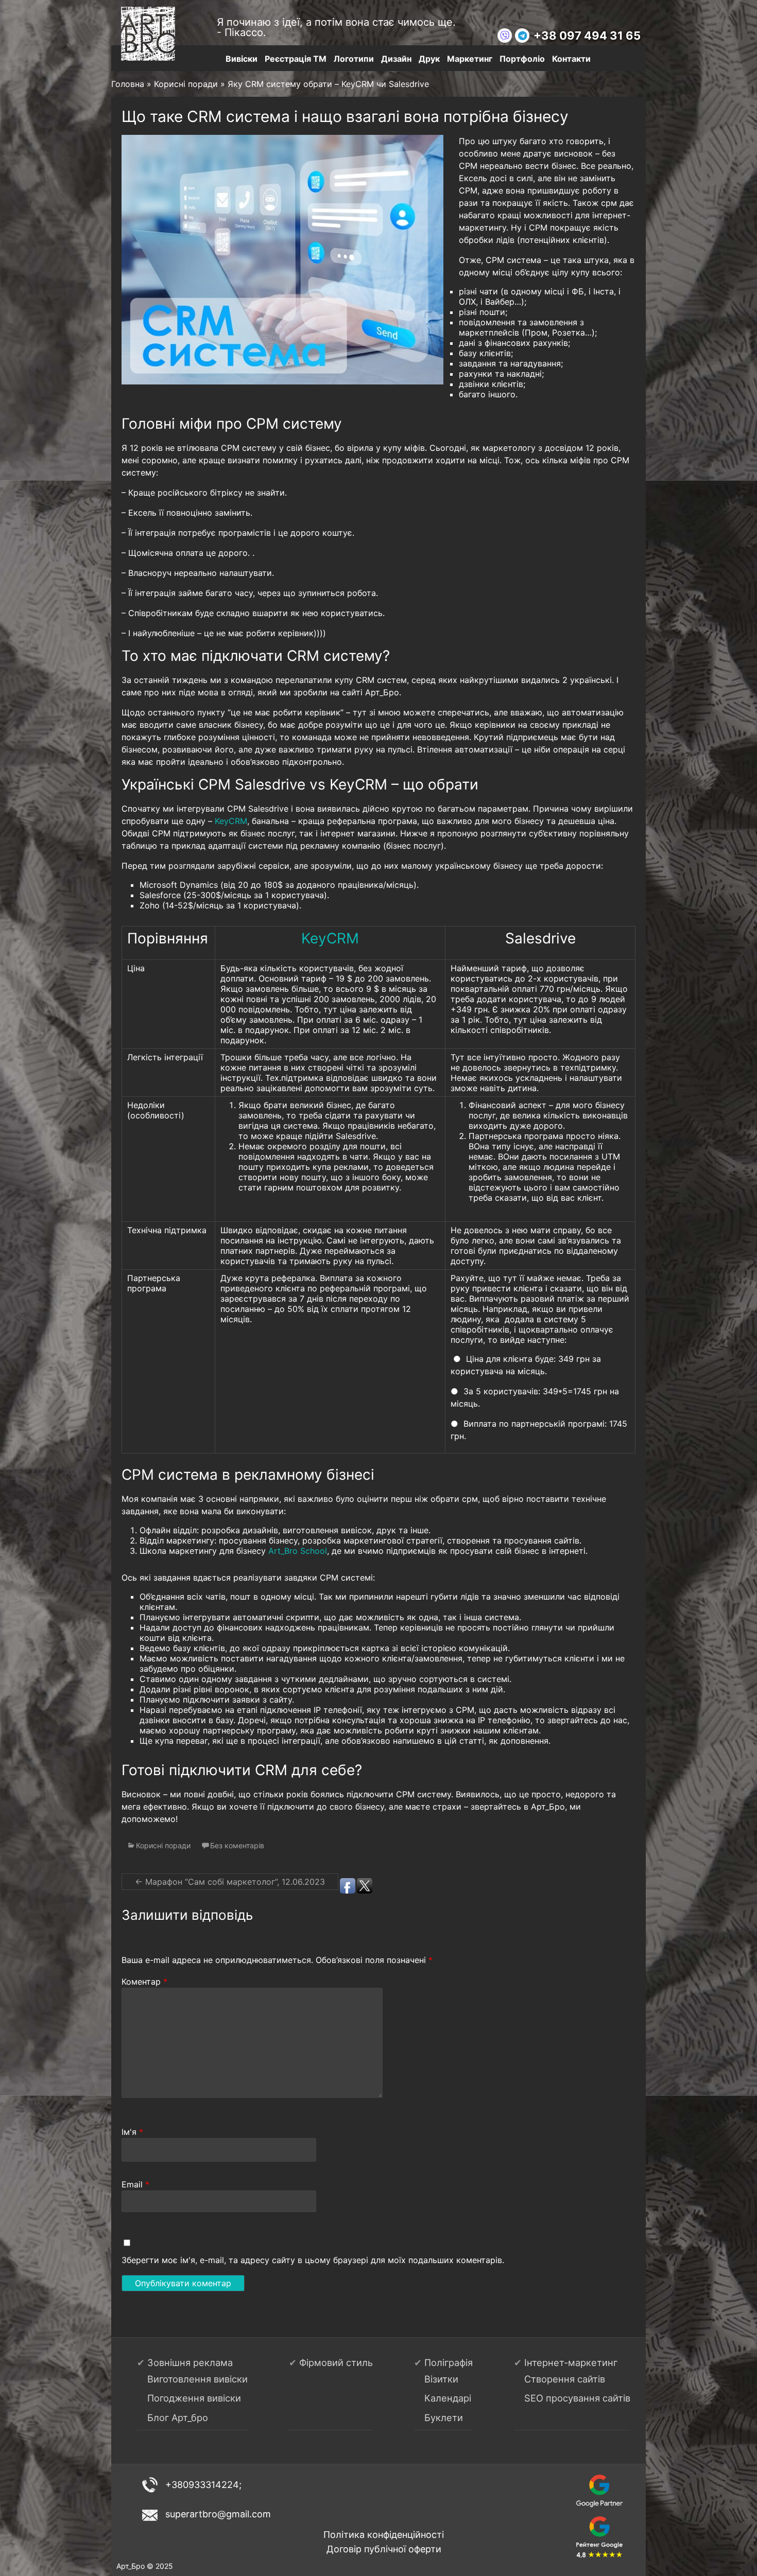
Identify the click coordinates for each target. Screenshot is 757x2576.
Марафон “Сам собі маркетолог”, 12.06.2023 (230, 1882)
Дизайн (396, 59)
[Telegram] (522, 36)
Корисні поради (186, 84)
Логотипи (354, 59)
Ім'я (132, 2132)
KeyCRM (231, 821)
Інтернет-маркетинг (571, 2362)
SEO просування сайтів (577, 2398)
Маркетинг (470, 59)
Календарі (448, 2398)
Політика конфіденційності (384, 2535)
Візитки (441, 2379)
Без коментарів (237, 1845)
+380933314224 (202, 2485)
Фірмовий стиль (336, 2362)
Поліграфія (449, 2362)
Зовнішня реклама (190, 2362)
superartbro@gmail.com (218, 2514)
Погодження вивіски (194, 2398)
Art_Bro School (298, 1551)
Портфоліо (522, 59)
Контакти (571, 59)
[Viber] (505, 36)
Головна (128, 84)
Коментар (144, 1982)
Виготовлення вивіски (197, 2379)
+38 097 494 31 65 (587, 36)
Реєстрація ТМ (296, 59)
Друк (429, 59)
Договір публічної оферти (384, 2549)
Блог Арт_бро (178, 2417)
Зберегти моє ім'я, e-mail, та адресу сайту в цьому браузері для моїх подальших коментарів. (313, 2260)
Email (135, 2184)
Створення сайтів (565, 2379)
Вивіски (242, 59)
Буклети (444, 2417)
